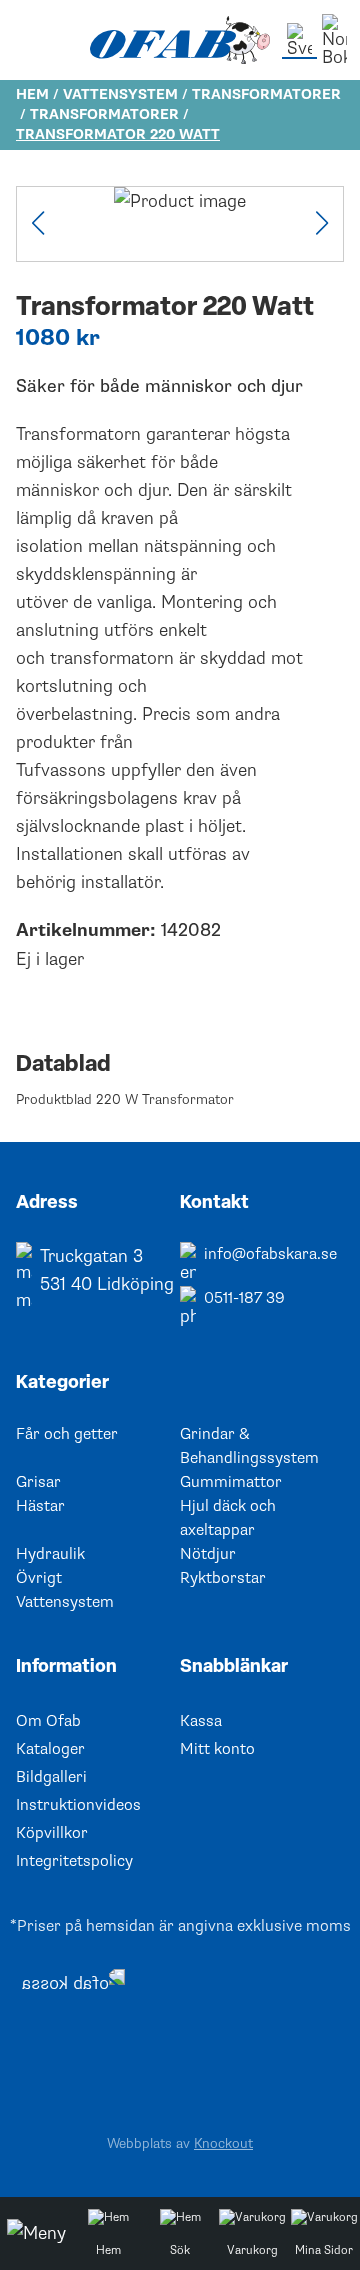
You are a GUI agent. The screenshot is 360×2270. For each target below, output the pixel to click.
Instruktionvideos (78, 1805)
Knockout (223, 2143)
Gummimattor (231, 1482)
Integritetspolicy (74, 1861)
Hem (32, 94)
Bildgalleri (51, 1777)
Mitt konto (217, 1749)
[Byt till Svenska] (299, 41)
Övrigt (39, 1578)
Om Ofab (48, 1721)
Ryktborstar (223, 1578)
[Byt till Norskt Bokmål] (334, 40)
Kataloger (50, 1749)
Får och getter (67, 1434)
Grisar (38, 1482)
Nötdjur (208, 1554)
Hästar (40, 1506)
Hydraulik (50, 1554)
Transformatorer (266, 94)
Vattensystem (120, 94)
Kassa (201, 1721)
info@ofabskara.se (270, 1254)
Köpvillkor (52, 1833)
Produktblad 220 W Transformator (125, 1099)
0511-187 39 (244, 1298)
